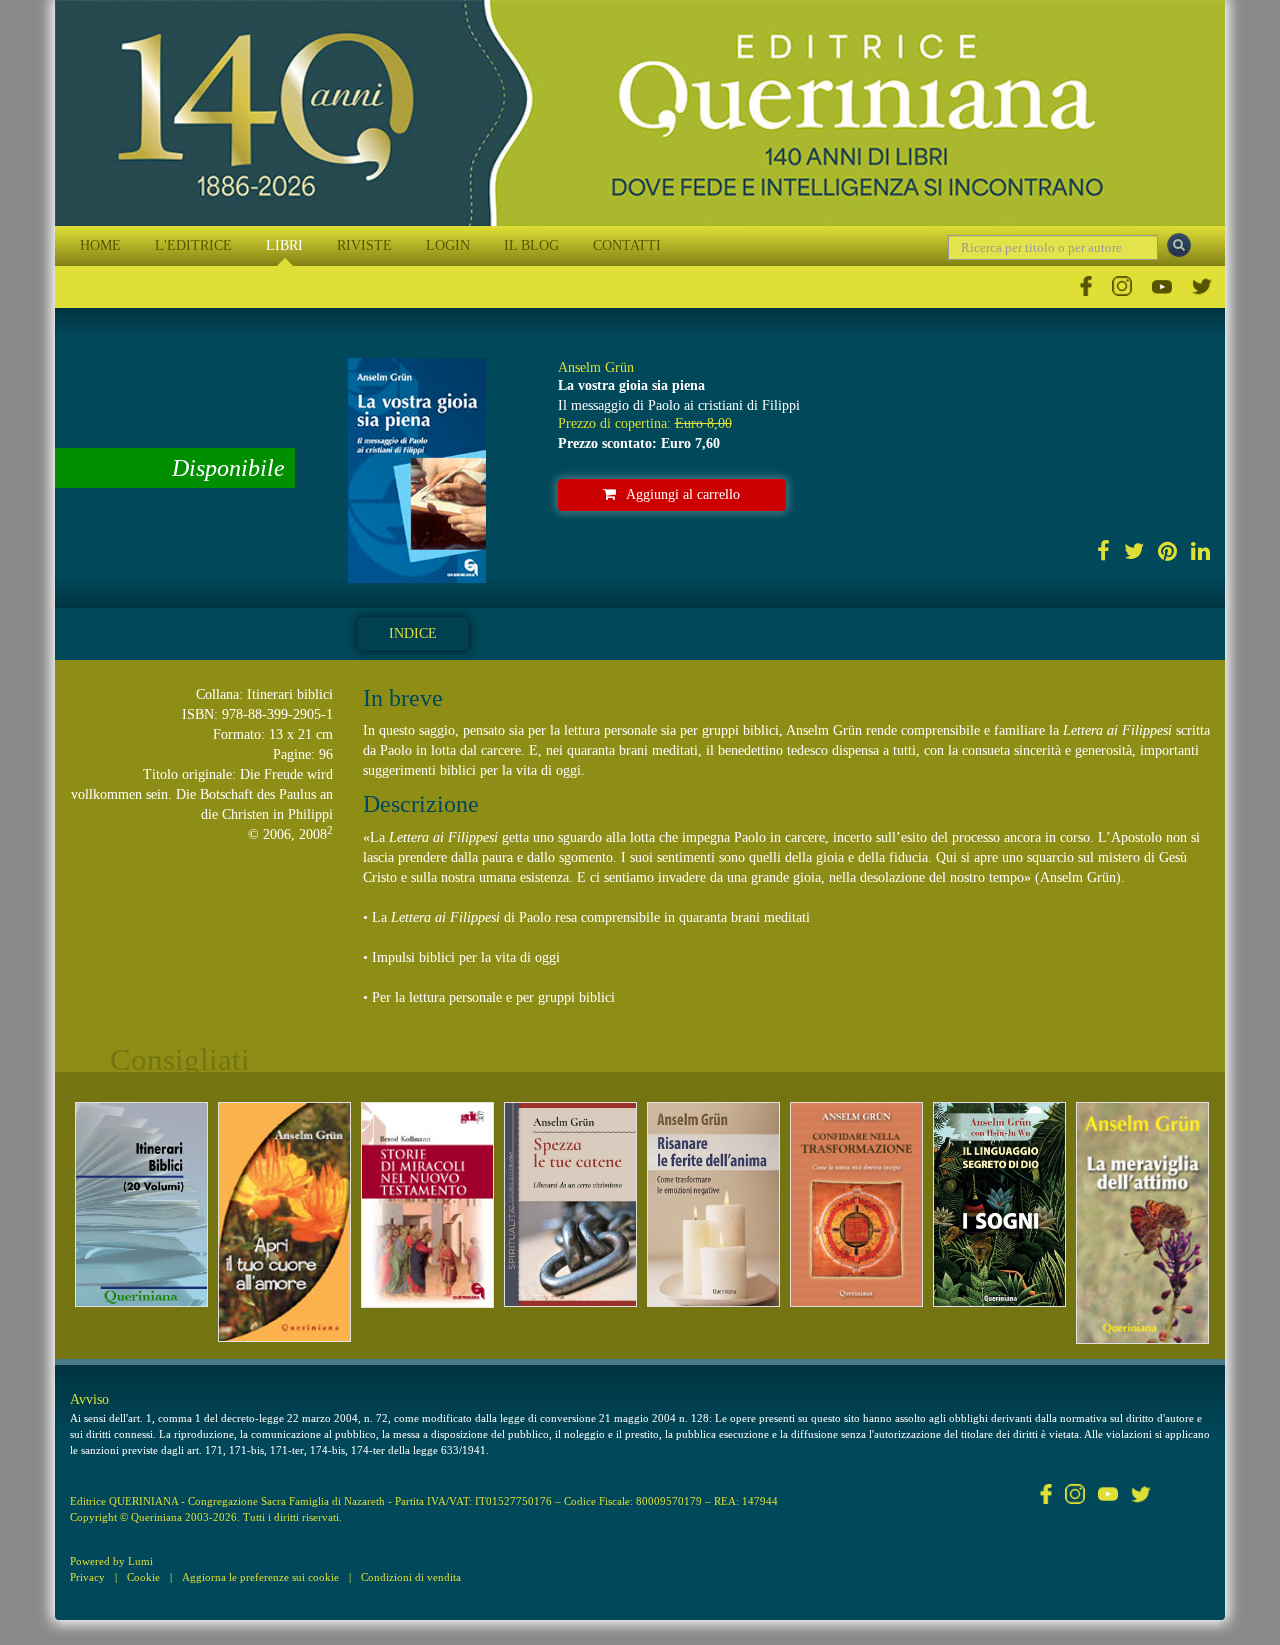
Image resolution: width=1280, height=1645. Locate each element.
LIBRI (284, 245)
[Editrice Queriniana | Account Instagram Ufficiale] (1122, 286)
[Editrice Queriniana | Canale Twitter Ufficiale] (1202, 286)
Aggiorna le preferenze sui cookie (260, 1577)
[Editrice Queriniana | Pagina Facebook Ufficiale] (1086, 286)
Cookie (143, 1577)
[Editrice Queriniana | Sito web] (640, 113)
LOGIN (448, 245)
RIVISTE (364, 245)
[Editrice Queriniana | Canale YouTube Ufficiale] (1162, 286)
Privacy (87, 1577)
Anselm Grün (596, 367)
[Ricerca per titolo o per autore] (1179, 245)
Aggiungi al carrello (683, 494)
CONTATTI (627, 245)
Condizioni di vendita (411, 1577)
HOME (100, 245)
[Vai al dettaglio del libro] (141, 1204)
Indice (413, 633)
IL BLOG (531, 245)
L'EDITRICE (193, 245)
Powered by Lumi (111, 1561)
